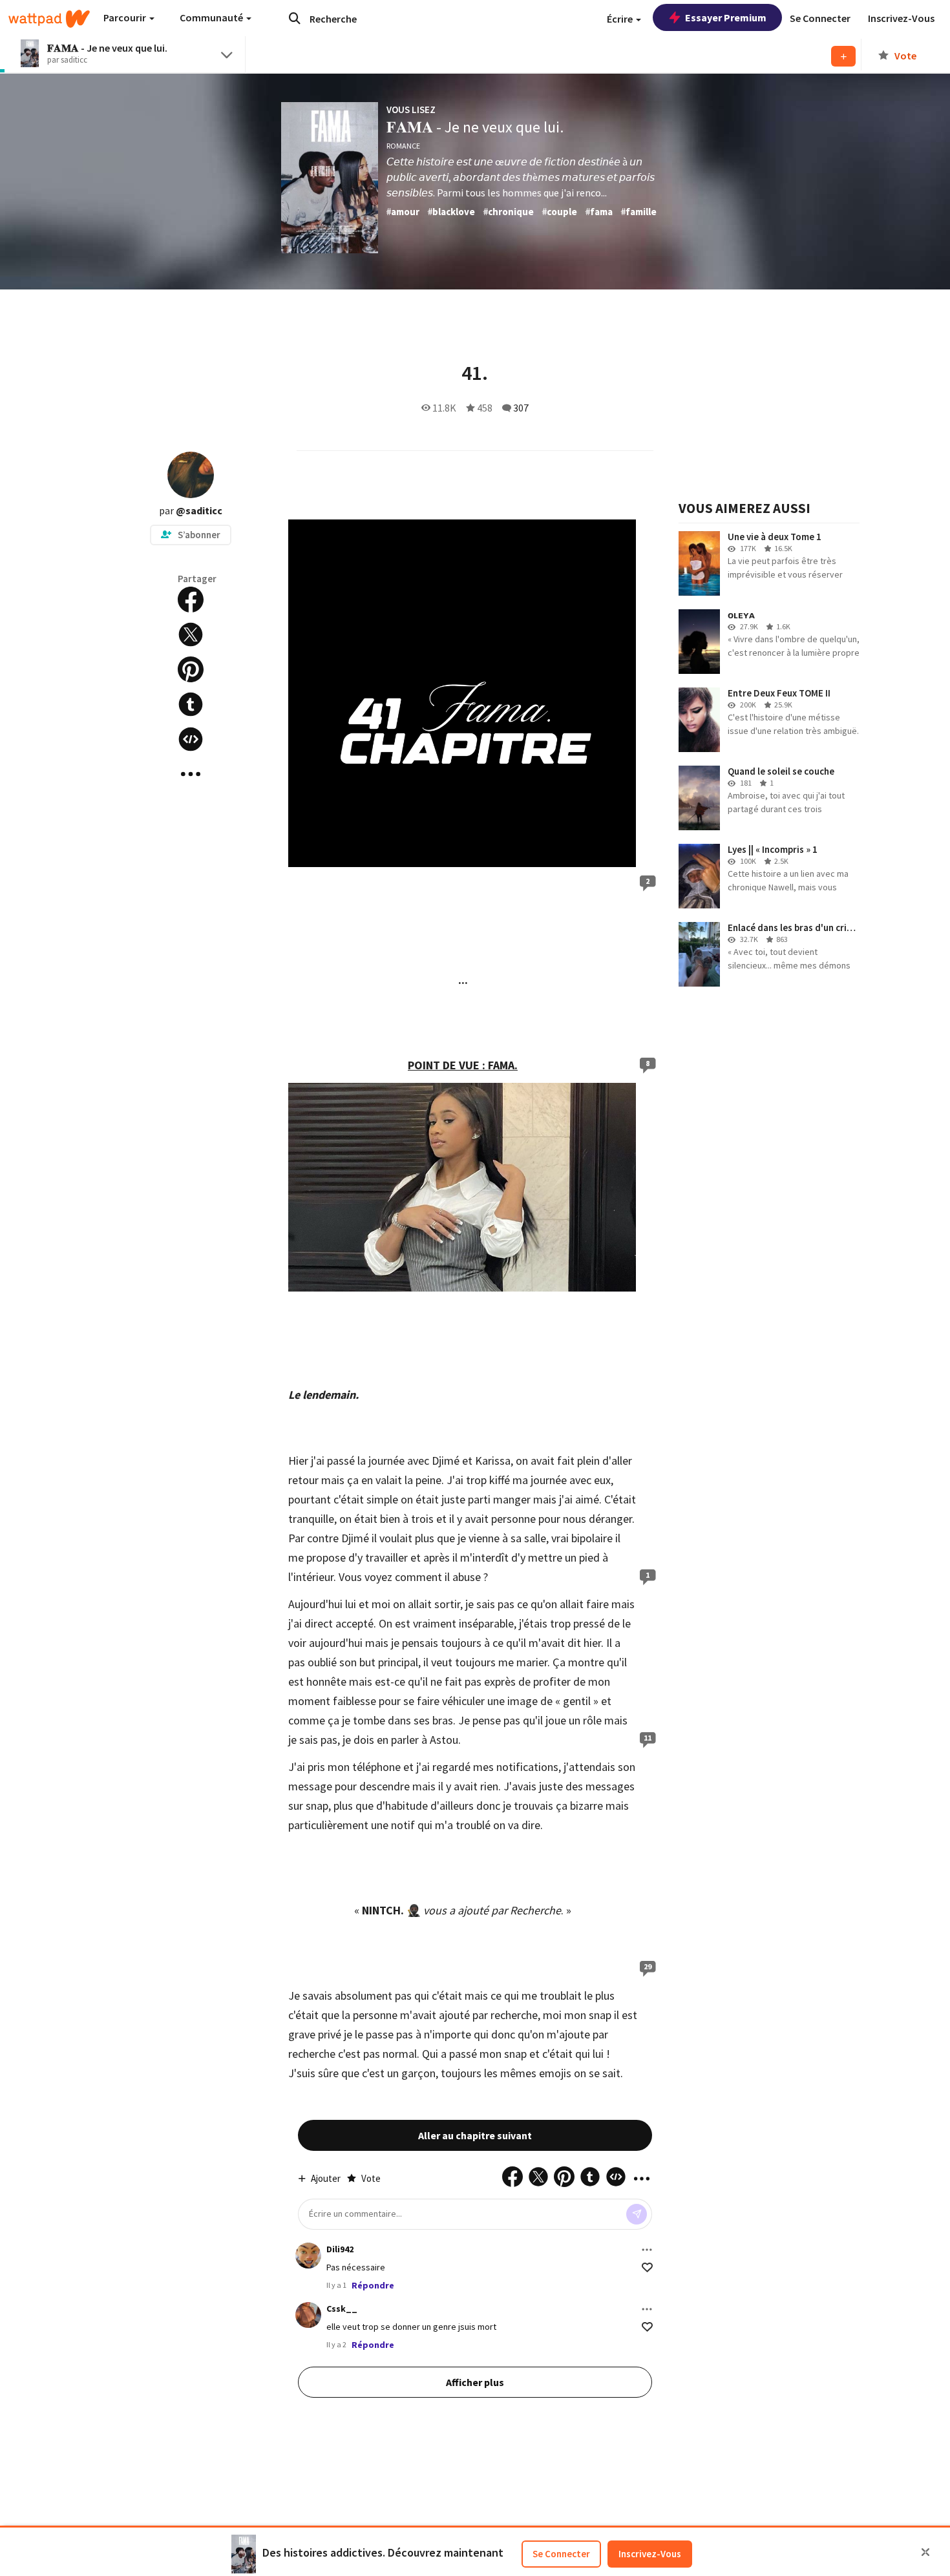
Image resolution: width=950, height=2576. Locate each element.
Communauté (212, 17)
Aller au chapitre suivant (475, 2135)
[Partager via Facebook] (191, 600)
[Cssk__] (308, 2315)
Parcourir (126, 17)
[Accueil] (49, 19)
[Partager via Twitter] (191, 634)
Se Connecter (561, 2554)
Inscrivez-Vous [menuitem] (901, 18)
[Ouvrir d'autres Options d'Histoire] (191, 774)
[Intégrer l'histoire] (191, 739)
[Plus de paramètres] (647, 2250)
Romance (403, 146)
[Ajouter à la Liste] (843, 56)
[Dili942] (308, 2256)
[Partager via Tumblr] (191, 704)
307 (521, 408)
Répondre (373, 2285)
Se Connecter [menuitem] (820, 18)
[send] (637, 2214)
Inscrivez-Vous (650, 2554)
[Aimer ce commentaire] (647, 2267)
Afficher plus (475, 2382)
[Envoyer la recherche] (295, 18)
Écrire (621, 19)
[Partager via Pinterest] (191, 669)
